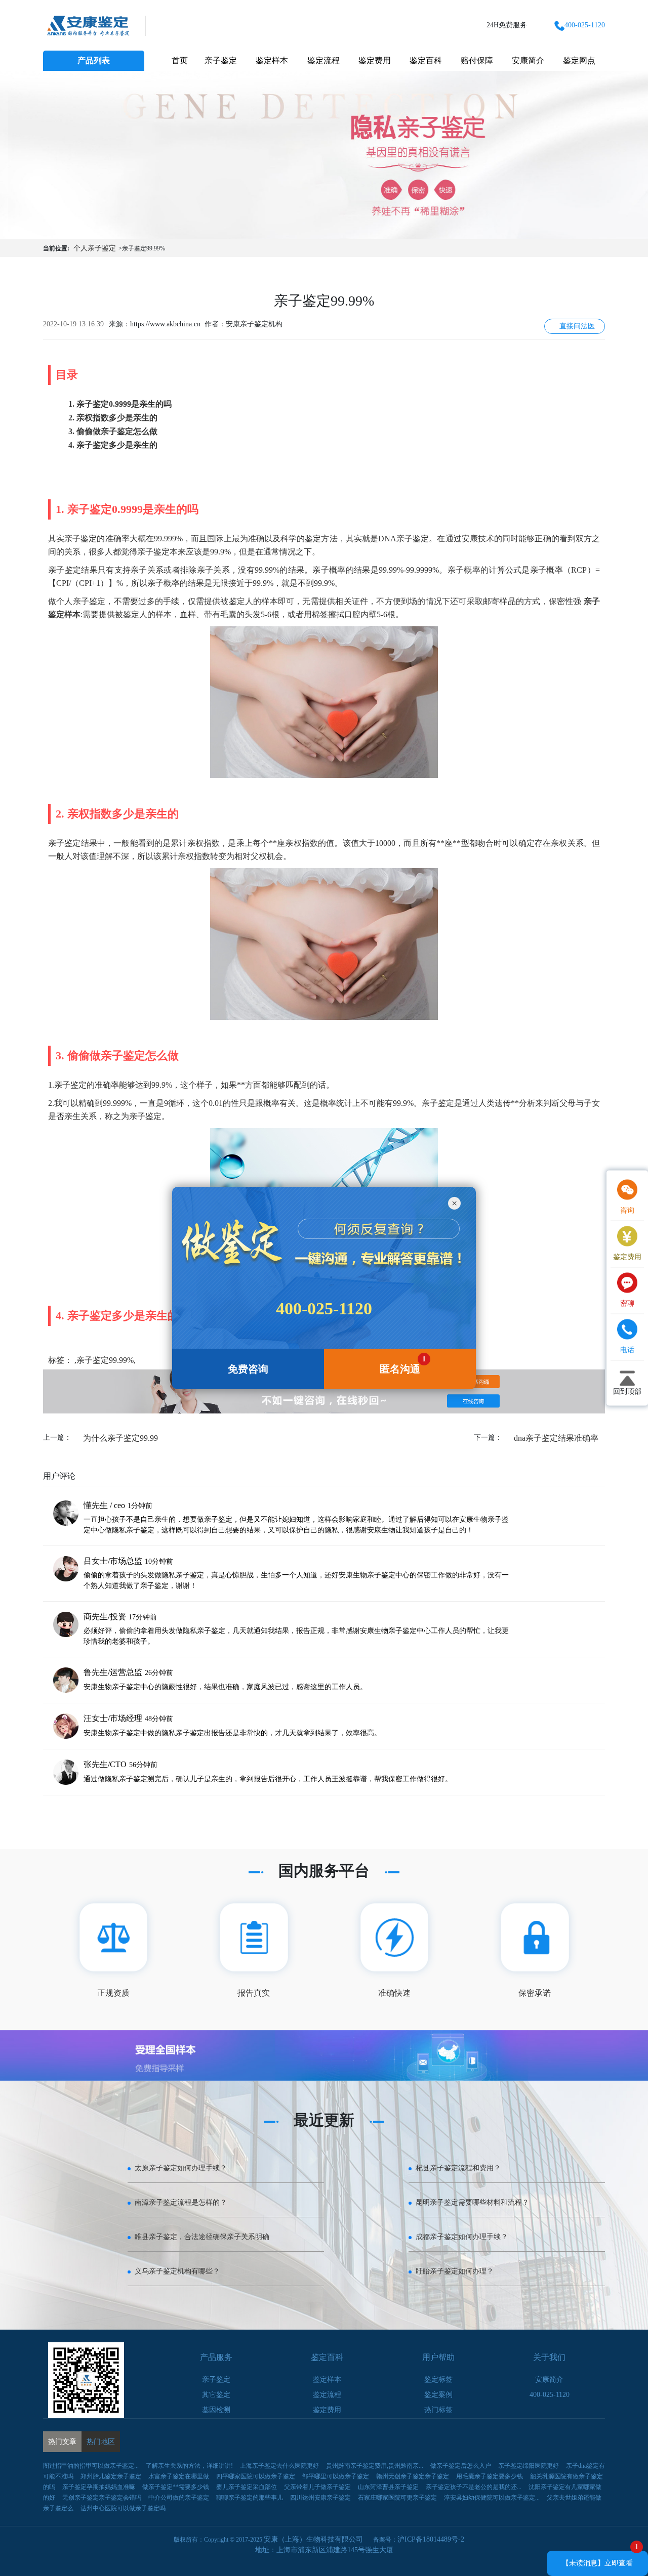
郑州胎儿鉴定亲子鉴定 (111, 2476)
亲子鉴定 (221, 60)
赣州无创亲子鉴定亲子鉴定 (413, 2476)
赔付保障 (477, 60)
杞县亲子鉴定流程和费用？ (458, 2168)
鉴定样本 (272, 60)
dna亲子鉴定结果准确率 (556, 1438)
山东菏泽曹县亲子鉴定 (388, 2487)
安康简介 (528, 60)
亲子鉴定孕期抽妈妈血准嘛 (99, 2487)
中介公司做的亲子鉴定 (179, 2498)
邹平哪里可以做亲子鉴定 (336, 2476)
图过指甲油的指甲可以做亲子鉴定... (91, 2466)
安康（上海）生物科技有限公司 (313, 2539)
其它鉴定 (216, 2395)
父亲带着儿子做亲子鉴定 (317, 2487)
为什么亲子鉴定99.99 (120, 1438)
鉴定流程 (323, 60)
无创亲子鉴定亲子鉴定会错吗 (102, 2498)
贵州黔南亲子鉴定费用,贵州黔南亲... (375, 2466)
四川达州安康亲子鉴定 (320, 2498)
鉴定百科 (426, 60)
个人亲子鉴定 (95, 248)
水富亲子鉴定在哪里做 (179, 2476)
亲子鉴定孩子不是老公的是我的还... (474, 2487)
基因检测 (216, 2410)
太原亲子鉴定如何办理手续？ (181, 2168)
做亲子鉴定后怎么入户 (461, 2466)
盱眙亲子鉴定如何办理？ (455, 2271)
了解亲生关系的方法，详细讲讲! (189, 2466)
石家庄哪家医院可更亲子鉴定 (397, 2498)
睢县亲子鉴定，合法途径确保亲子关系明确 (202, 2237)
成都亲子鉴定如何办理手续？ (462, 2237)
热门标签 (438, 2410)
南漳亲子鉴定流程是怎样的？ (181, 2202)
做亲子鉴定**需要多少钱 (176, 2487)
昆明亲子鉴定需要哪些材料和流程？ (472, 2202)
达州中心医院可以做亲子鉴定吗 (123, 2508)
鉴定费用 (375, 60)
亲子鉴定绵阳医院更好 (529, 2466)
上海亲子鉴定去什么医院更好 (279, 2466)
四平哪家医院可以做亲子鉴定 (256, 2476)
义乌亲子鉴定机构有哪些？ (177, 2271)
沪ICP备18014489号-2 (431, 2539)
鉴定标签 (438, 2379)
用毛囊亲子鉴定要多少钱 (490, 2476)
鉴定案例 (438, 2395)
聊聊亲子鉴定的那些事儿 (250, 2498)
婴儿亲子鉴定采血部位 (247, 2487)
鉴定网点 (579, 60)
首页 (180, 60)
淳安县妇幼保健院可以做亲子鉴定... (492, 2498)
